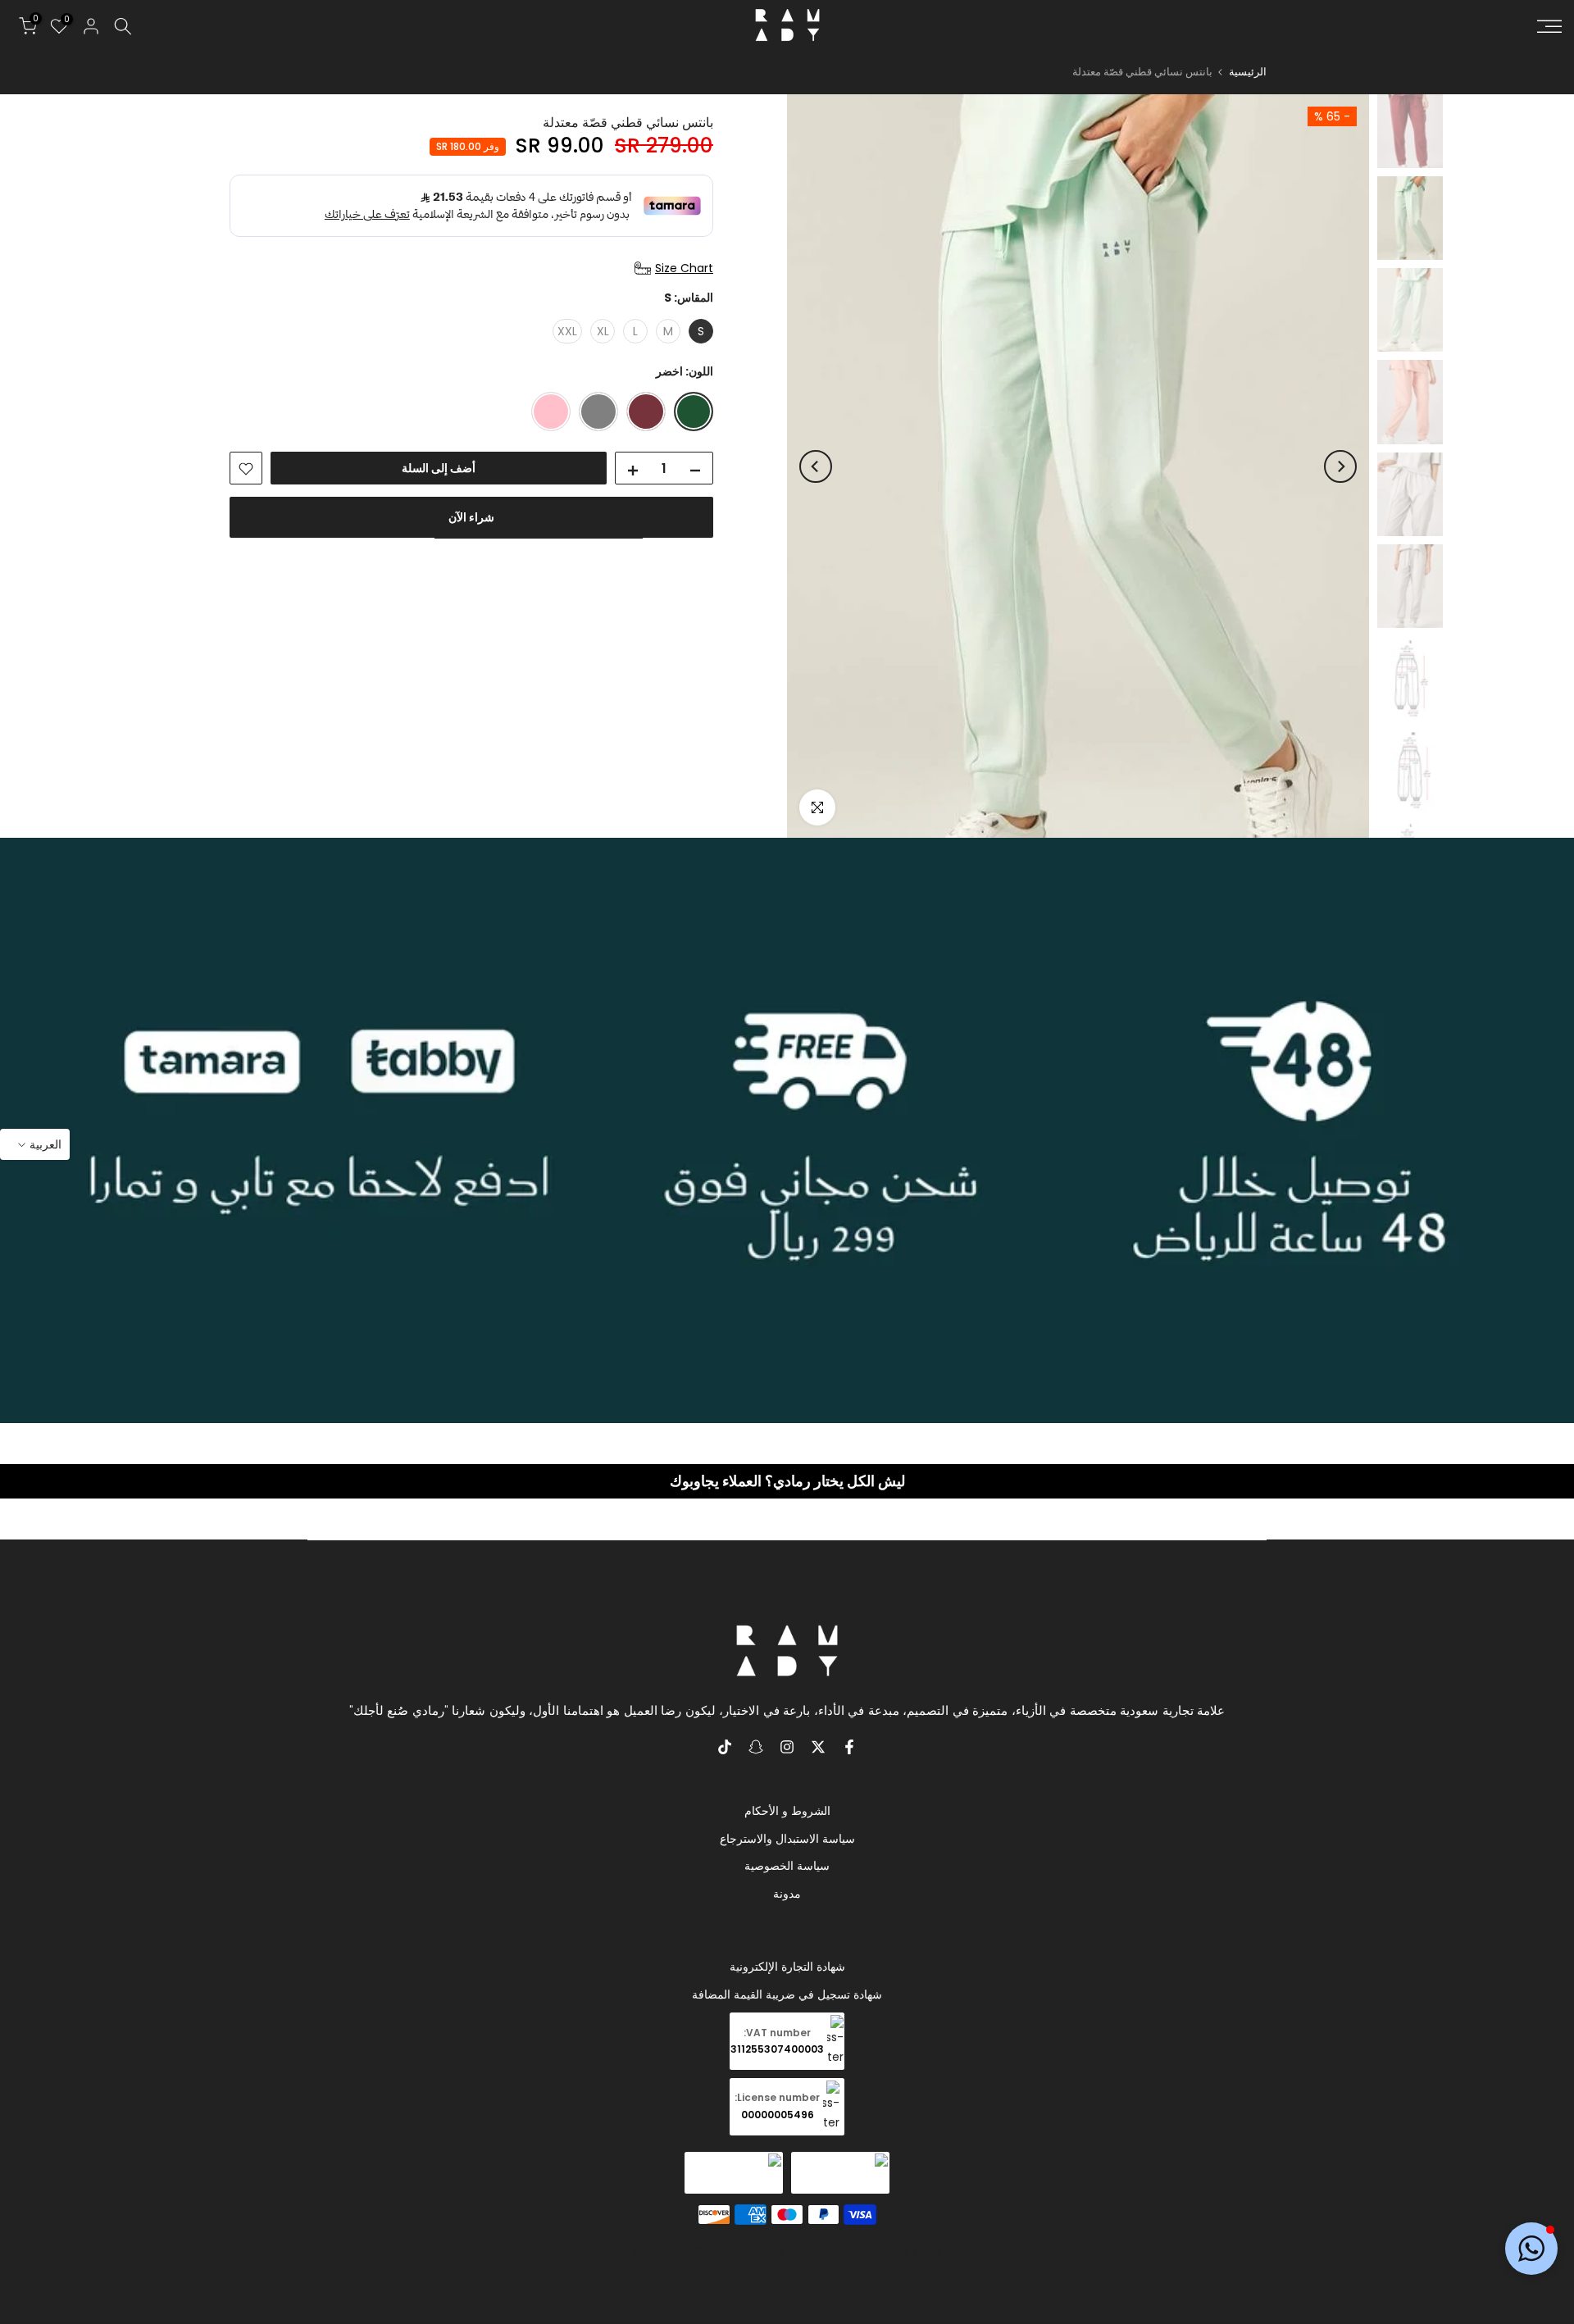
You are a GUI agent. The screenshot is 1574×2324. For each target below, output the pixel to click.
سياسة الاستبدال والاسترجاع (787, 1839)
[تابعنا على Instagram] (787, 1747)
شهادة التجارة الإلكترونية (787, 1967)
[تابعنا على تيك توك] (725, 1747)
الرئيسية (1248, 72)
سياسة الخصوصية (787, 1866)
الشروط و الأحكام (787, 1811)
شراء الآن (471, 518)
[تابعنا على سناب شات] (756, 1747)
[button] (1531, 2249)
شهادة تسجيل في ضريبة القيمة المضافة (787, 1994)
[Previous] (1340, 466)
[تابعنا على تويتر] (818, 1747)
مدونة (787, 1894)
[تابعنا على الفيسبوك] (849, 1747)
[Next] (816, 466)
